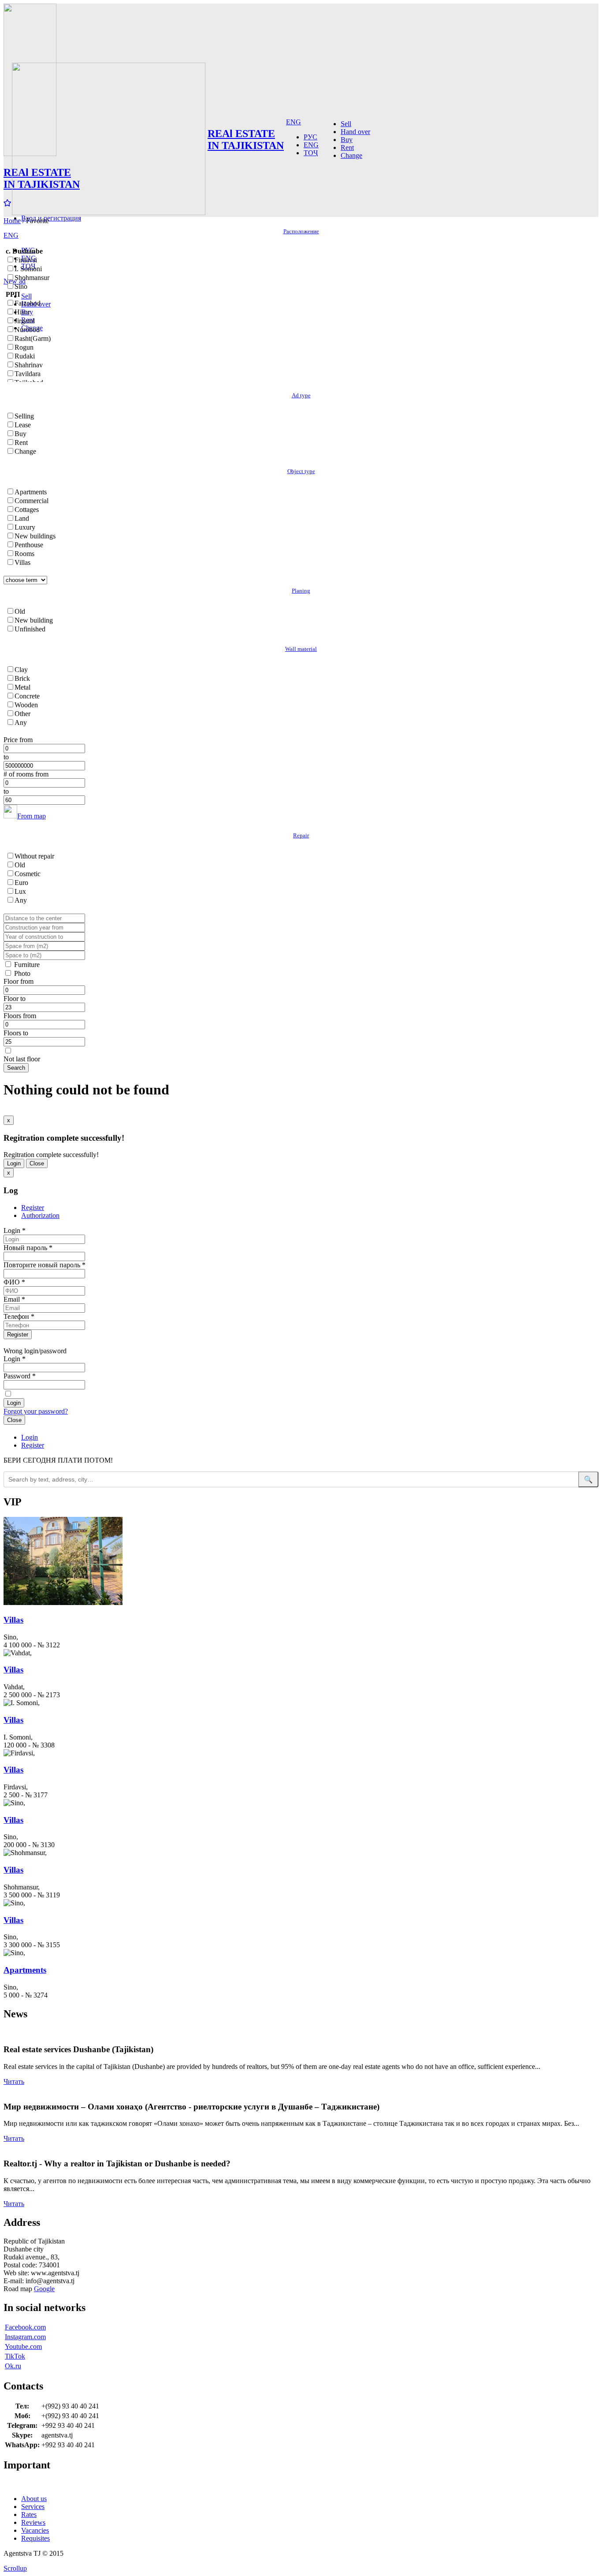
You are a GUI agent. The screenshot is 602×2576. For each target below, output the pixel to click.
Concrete (27, 696)
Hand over (355, 132)
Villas (22, 562)
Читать (14, 2081)
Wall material (301, 649)
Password (20, 1376)
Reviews (33, 2522)
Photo (22, 973)
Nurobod (27, 330)
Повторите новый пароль (45, 1265)
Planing (301, 591)
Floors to (16, 1033)
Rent (347, 147)
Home (12, 221)
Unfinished (30, 629)
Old (20, 611)
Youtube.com (23, 2346)
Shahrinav (29, 365)
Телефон (19, 1316)
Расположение (301, 231)
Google (44, 2289)
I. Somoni (28, 269)
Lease (23, 425)
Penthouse (29, 545)
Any (21, 722)
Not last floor (22, 1059)
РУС (310, 137)
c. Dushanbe (24, 251)
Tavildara (28, 374)
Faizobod (28, 303)
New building (34, 620)
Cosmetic (28, 874)
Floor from (19, 981)
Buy (347, 140)
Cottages (27, 510)
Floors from (20, 1016)
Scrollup (15, 2568)
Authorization (40, 1215)
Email (14, 1299)
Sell (26, 296)
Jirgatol (25, 321)
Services (33, 2507)
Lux (20, 891)
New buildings (35, 536)
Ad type (301, 395)
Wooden (26, 705)
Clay (21, 670)
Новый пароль (28, 1248)
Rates (29, 2514)
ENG (11, 235)
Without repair (34, 856)
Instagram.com (25, 2337)
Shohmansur (32, 278)
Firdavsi (26, 260)
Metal (22, 687)
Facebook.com (25, 2327)
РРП (13, 294)
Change (351, 155)
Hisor (22, 312)
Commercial (32, 501)
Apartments (31, 492)
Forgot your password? (36, 1411)
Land (22, 518)
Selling (24, 416)
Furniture (27, 965)
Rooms (24, 554)
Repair (301, 835)
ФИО (14, 1282)
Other (22, 714)
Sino (21, 286)
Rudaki (25, 356)
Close (37, 1163)
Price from (18, 740)
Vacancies (35, 2530)
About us (34, 2499)
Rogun (24, 347)
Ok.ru (13, 2366)
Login (14, 1163)
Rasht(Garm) (33, 338)
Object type (301, 471)
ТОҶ (311, 153)
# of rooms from (26, 774)
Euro (21, 883)
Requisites (35, 2538)
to (6, 757)
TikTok (15, 2356)
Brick (22, 678)
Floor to (15, 999)
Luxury (25, 527)
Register (33, 1208)
